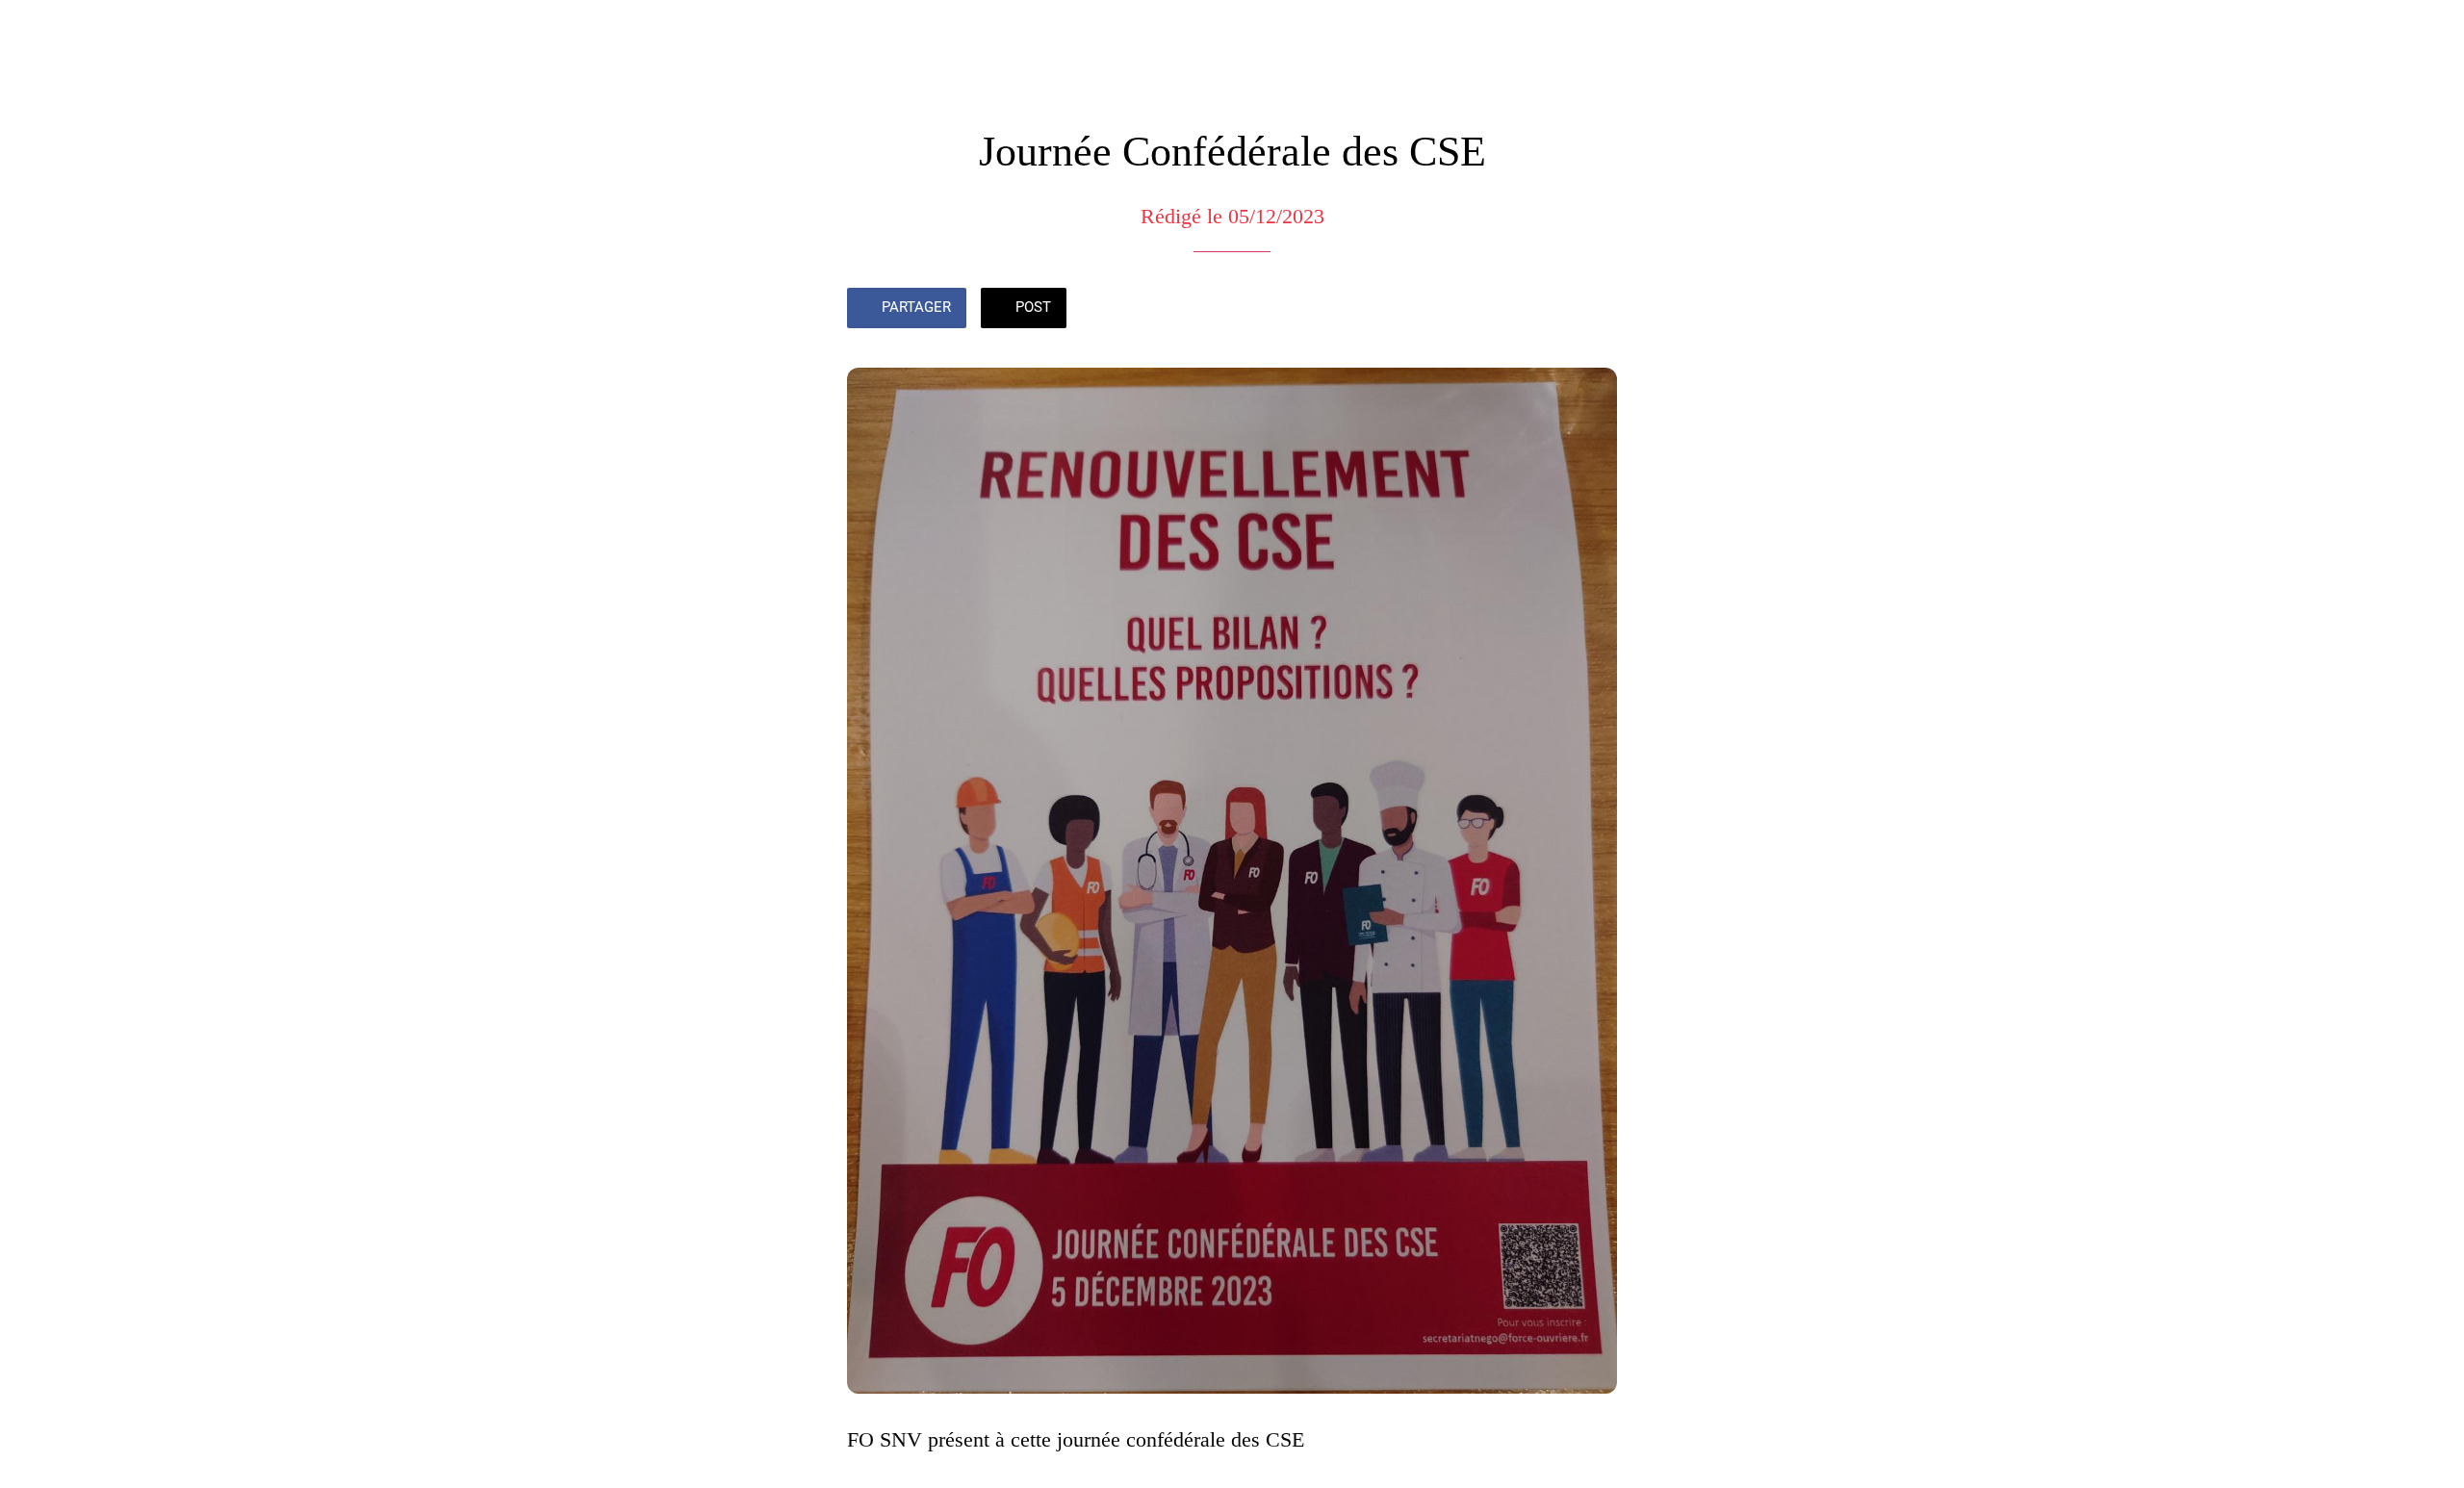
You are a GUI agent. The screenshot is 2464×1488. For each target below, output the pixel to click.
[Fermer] (38, 31)
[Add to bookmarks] (1594, 310)
